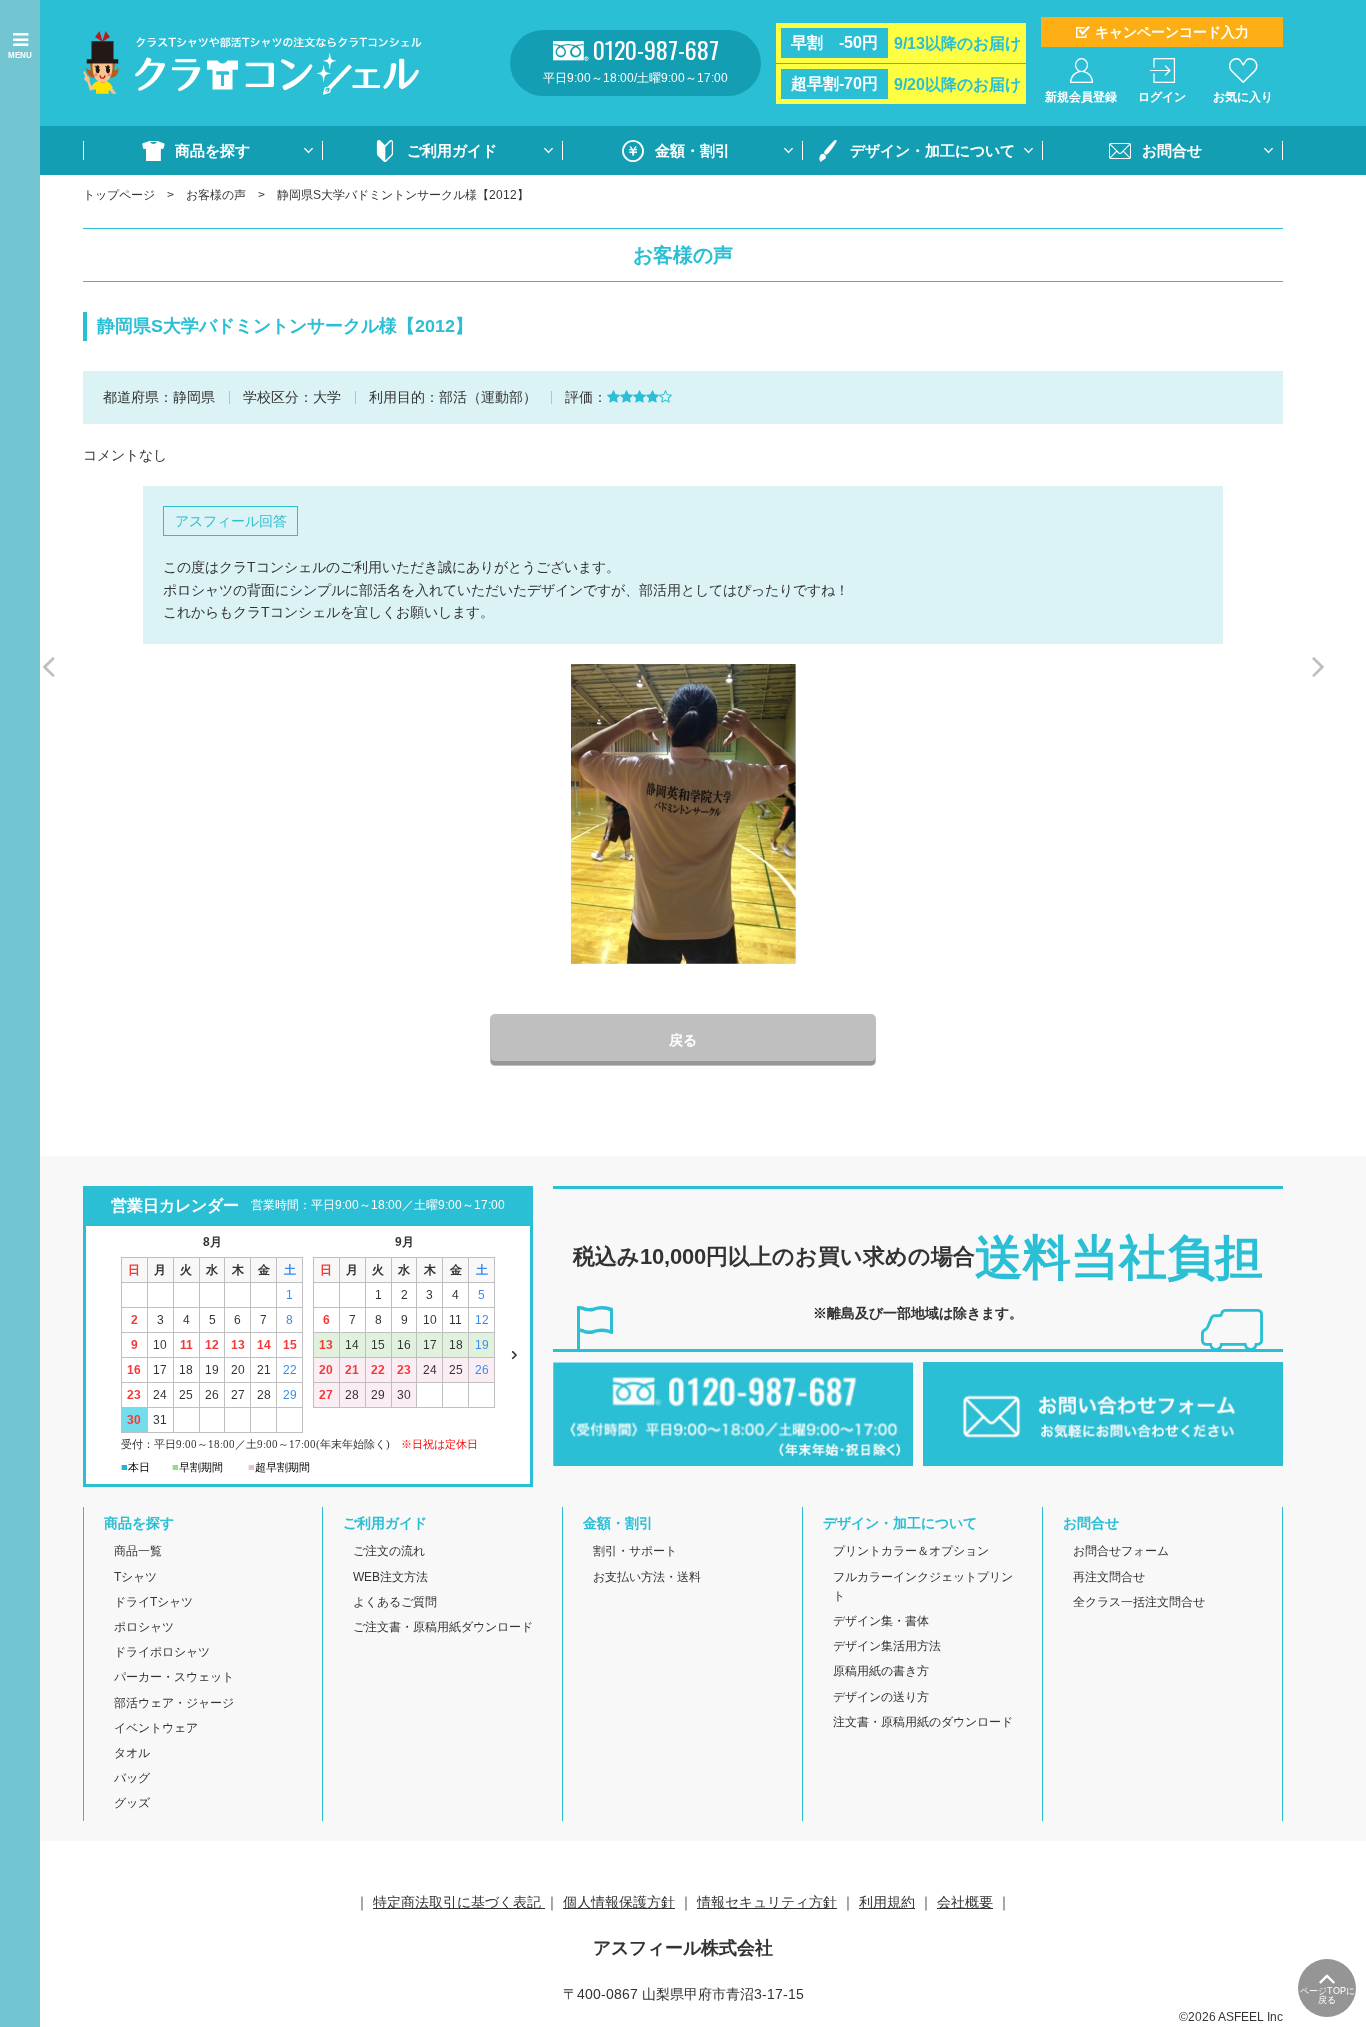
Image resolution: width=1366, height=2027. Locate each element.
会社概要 (965, 1902)
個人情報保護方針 (619, 1902)
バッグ (132, 1778)
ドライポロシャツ (162, 1652)
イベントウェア (156, 1728)
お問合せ (1172, 150)
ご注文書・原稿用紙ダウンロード (443, 1627)
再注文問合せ (1109, 1577)
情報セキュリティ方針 (767, 1902)
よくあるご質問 (395, 1602)
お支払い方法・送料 (647, 1577)
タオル (132, 1753)
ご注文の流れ (389, 1551)
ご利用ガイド (452, 150)
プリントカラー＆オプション (911, 1551)
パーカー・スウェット (174, 1677)
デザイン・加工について (932, 150)
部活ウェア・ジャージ (174, 1703)
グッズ (132, 1803)
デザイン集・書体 (881, 1621)
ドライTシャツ (153, 1602)
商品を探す (212, 150)
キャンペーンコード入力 (1172, 32)
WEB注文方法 (390, 1577)
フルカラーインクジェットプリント (923, 1586)
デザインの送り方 (881, 1697)
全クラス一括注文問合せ (1139, 1602)
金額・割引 (692, 150)
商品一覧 (138, 1551)
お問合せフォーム (1121, 1551)
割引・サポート (635, 1551)
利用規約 (887, 1902)
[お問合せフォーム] (1103, 1455)
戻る (683, 1040)
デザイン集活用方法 (887, 1646)
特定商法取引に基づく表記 (459, 1902)
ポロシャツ (144, 1627)
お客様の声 (216, 195)
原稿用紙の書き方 (881, 1671)
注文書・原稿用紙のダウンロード (923, 1722)
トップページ (119, 195)
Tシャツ (135, 1577)
